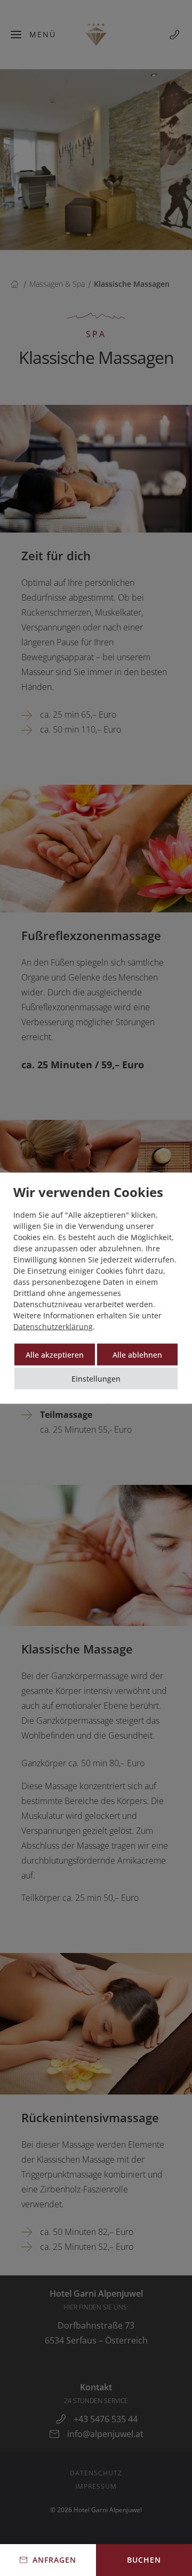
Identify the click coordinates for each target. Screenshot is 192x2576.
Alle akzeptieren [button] (55, 1355)
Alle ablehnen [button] (137, 1355)
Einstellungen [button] (96, 1379)
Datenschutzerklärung (53, 1327)
